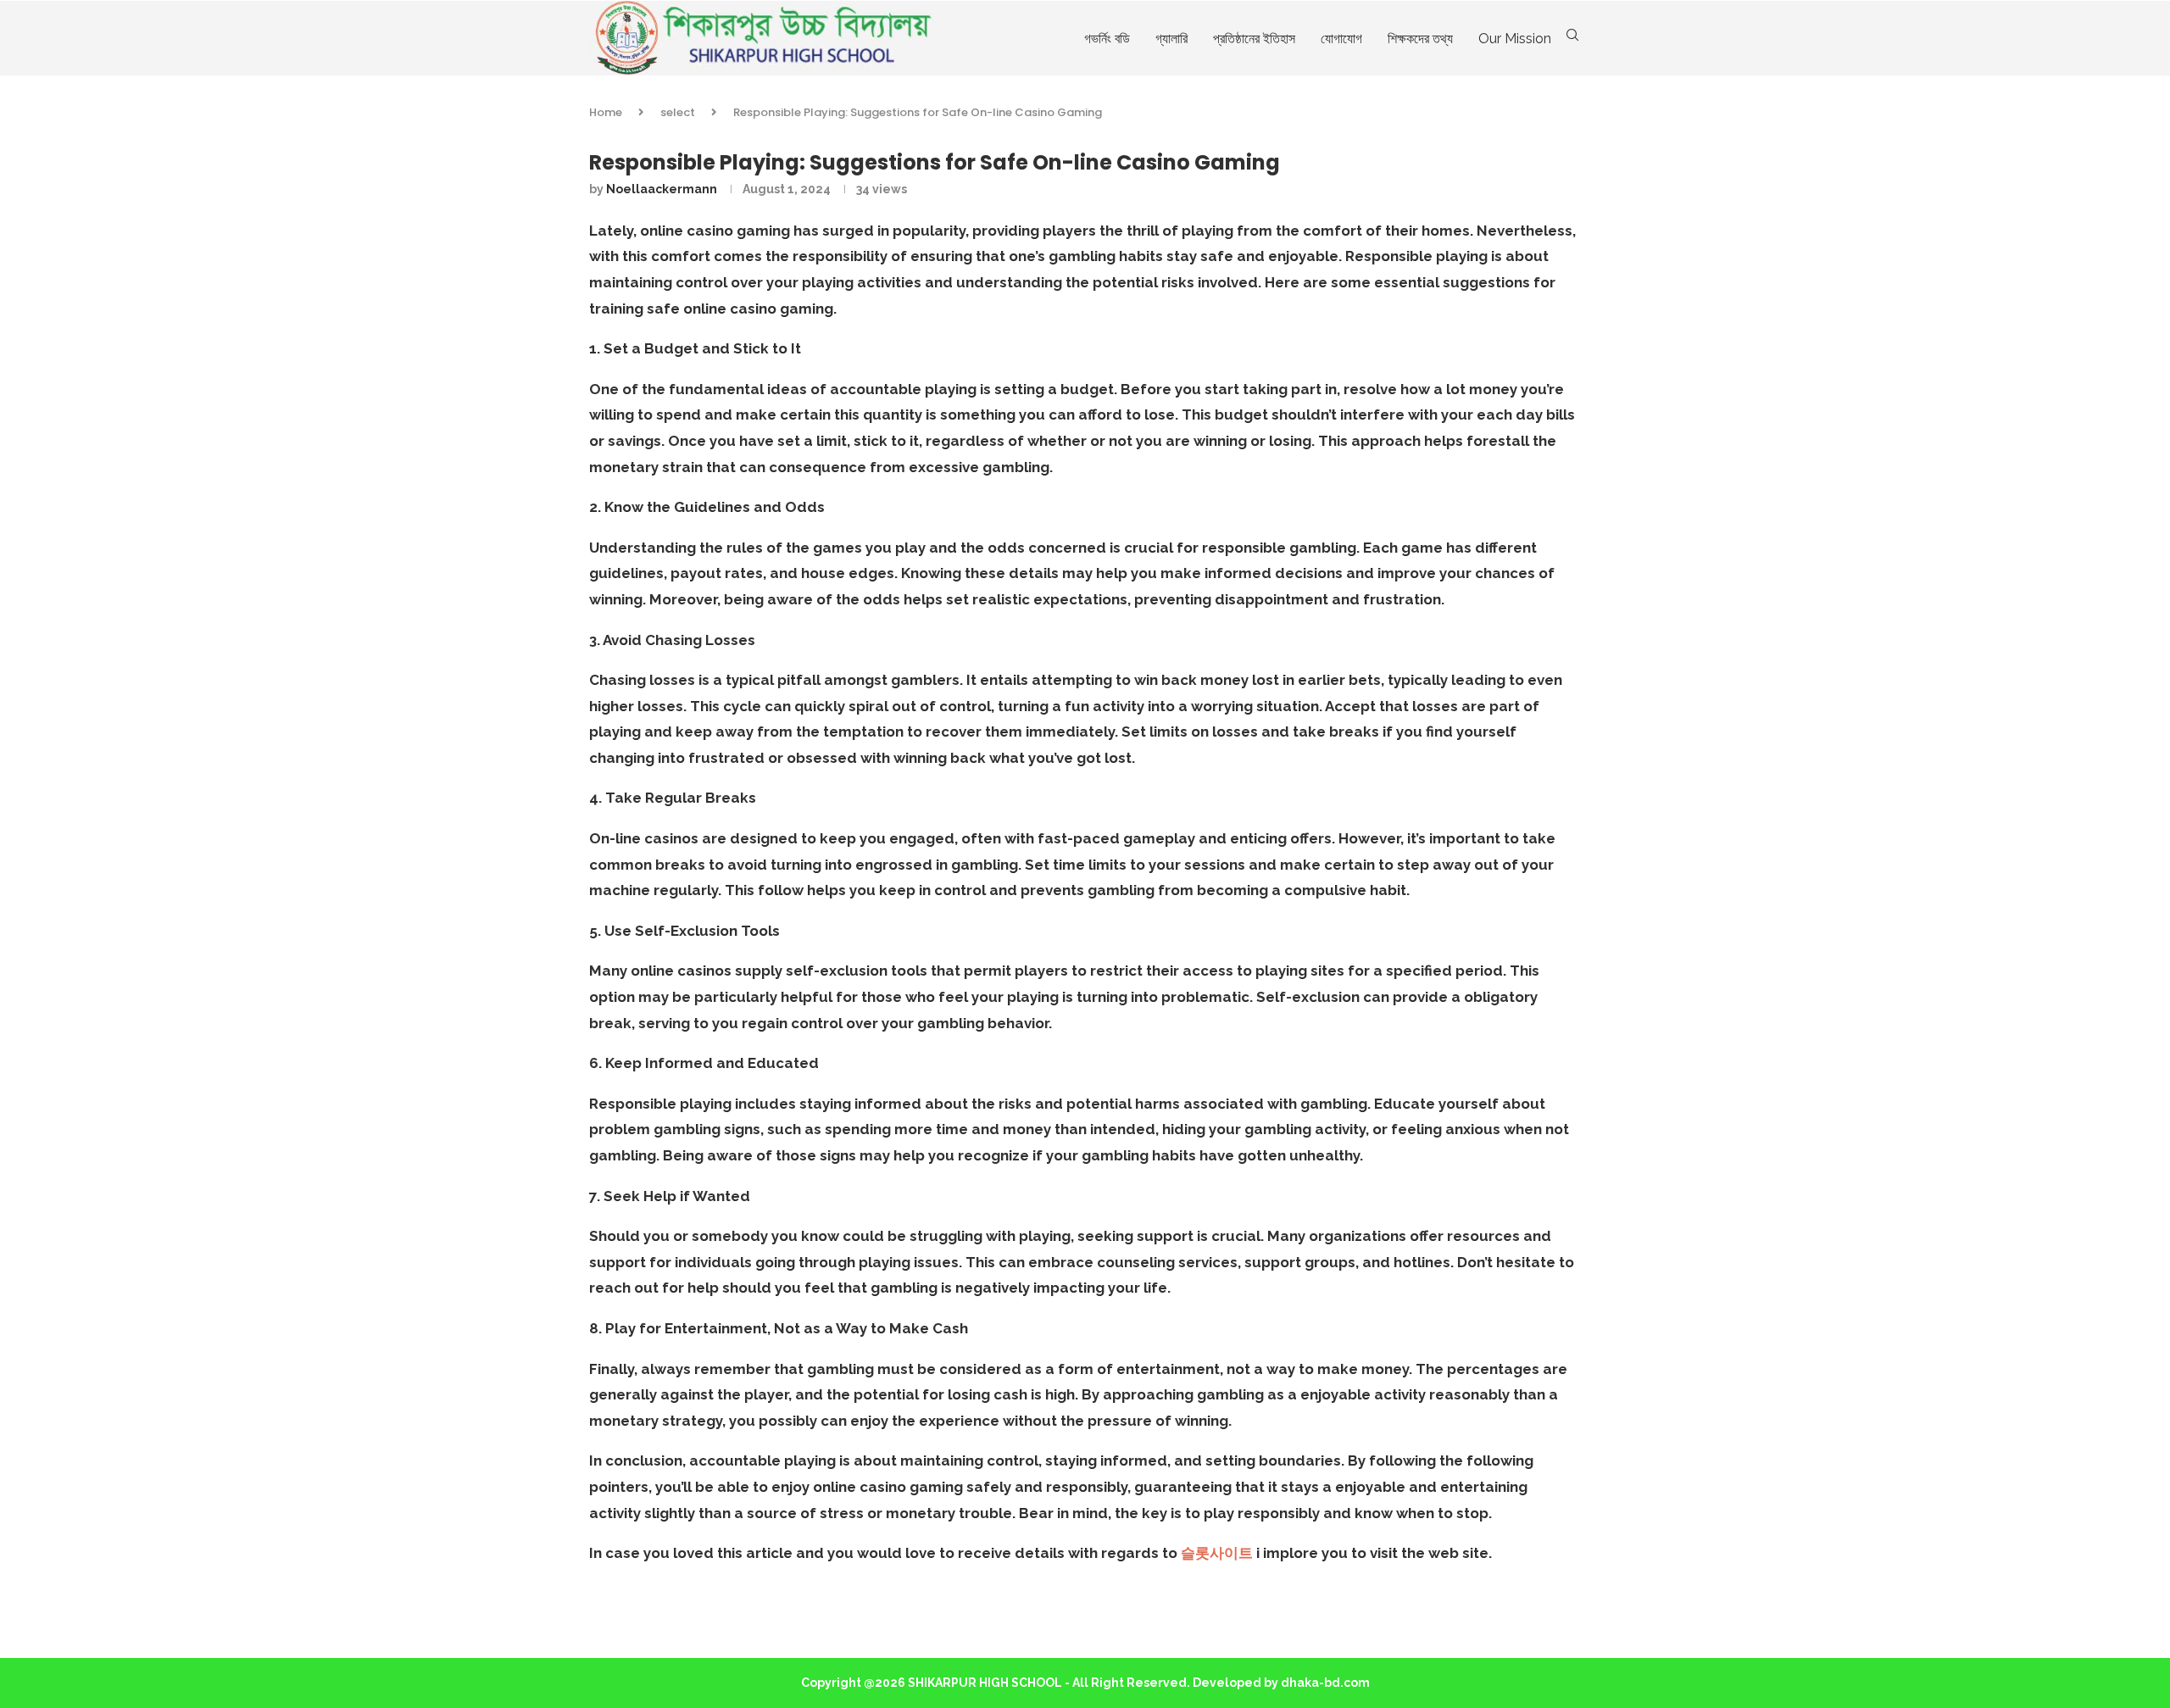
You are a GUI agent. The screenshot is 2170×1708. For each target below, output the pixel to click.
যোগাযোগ (1341, 39)
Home (606, 112)
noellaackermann (662, 189)
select (678, 112)
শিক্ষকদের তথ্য (1420, 39)
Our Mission (1515, 39)
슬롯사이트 (1217, 1553)
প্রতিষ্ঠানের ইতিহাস (1254, 39)
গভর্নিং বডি (1107, 39)
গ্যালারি (1171, 39)
